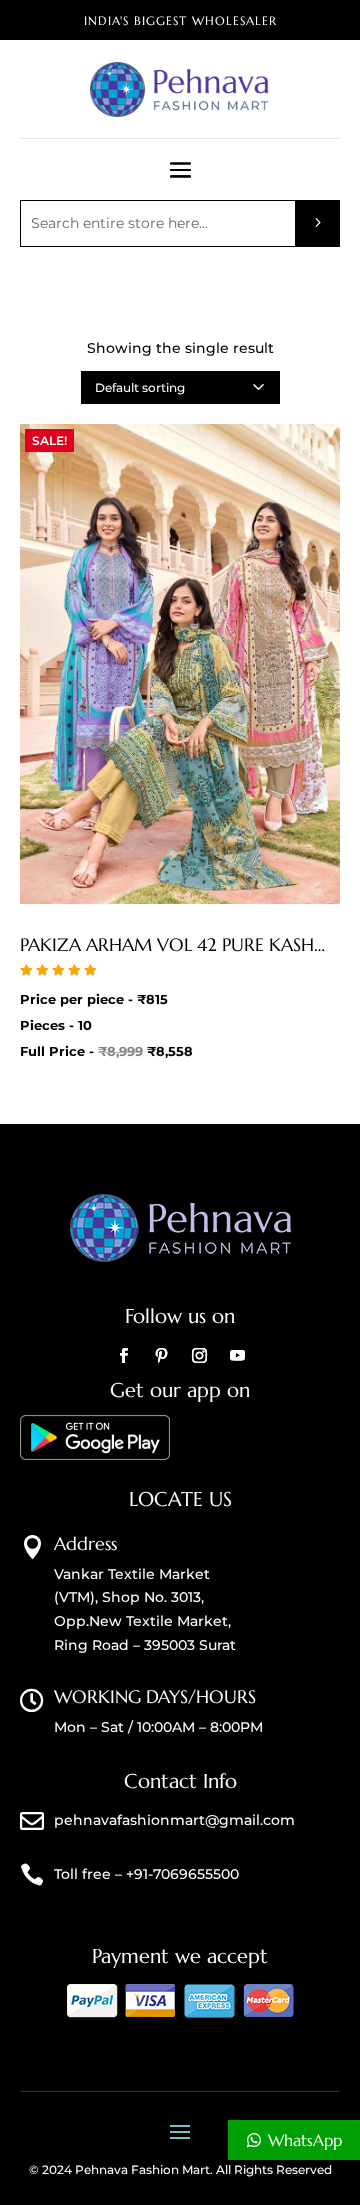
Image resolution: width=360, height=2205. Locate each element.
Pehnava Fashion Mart (142, 2169)
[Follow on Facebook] (123, 1356)
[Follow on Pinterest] (161, 1356)
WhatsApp (305, 2140)
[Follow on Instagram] (199, 1356)
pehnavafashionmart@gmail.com (174, 1820)
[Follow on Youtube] (237, 1356)
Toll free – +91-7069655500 (146, 1874)
